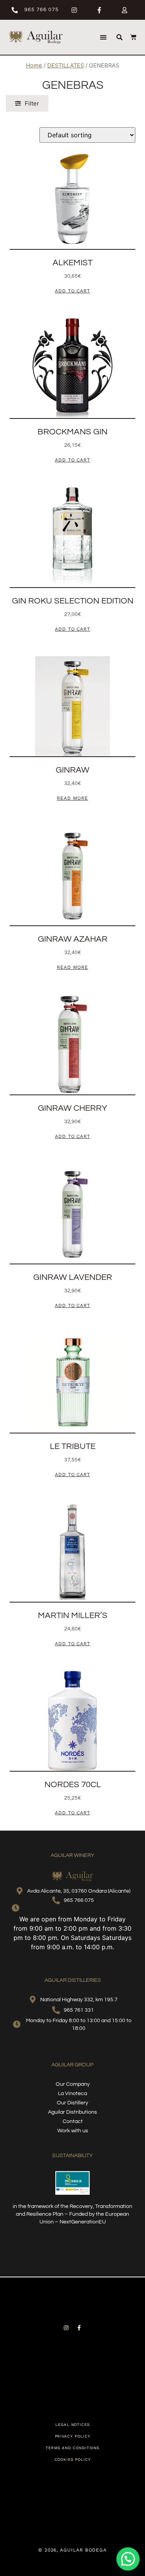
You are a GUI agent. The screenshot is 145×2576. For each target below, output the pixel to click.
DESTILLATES (66, 66)
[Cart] (133, 38)
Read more (72, 798)
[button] (103, 37)
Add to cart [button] (72, 291)
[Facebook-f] (79, 2328)
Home (34, 66)
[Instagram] (66, 2328)
